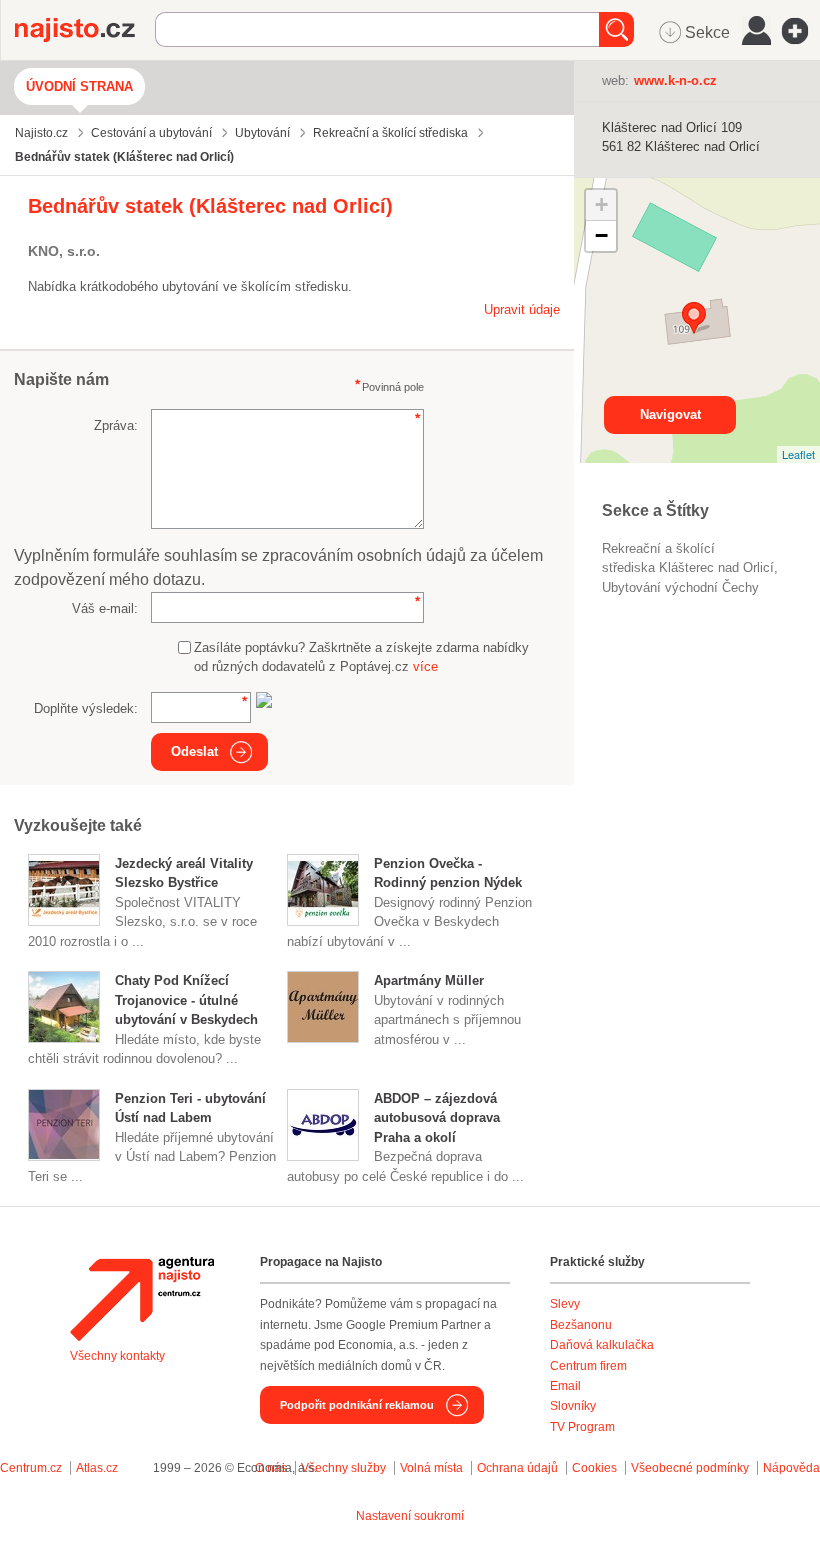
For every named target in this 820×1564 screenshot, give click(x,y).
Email (565, 1386)
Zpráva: (116, 425)
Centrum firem (588, 1366)
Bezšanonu (581, 1325)
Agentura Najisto (142, 1299)
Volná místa (431, 1468)
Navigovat (670, 414)
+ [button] (601, 204)
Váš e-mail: (105, 608)
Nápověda (791, 1468)
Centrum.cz (31, 1468)
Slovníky (573, 1406)
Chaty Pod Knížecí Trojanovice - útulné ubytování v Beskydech (186, 1000)
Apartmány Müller (429, 980)
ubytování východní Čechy (680, 587)
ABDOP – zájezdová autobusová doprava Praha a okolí (437, 1118)
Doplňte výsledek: (86, 708)
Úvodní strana (79, 86)
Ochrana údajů (517, 1468)
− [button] (601, 235)
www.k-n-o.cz (675, 80)
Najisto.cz (85, 30)
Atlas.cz (97, 1468)
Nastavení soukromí (410, 1516)
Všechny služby (345, 1468)
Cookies (594, 1468)
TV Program (582, 1427)
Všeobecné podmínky (690, 1468)
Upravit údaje (522, 309)
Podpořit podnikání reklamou (357, 1405)
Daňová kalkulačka (602, 1345)
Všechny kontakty (117, 1356)
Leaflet (798, 454)
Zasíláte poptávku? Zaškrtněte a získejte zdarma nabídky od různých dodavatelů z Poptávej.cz (361, 657)
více (425, 666)
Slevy (565, 1304)
